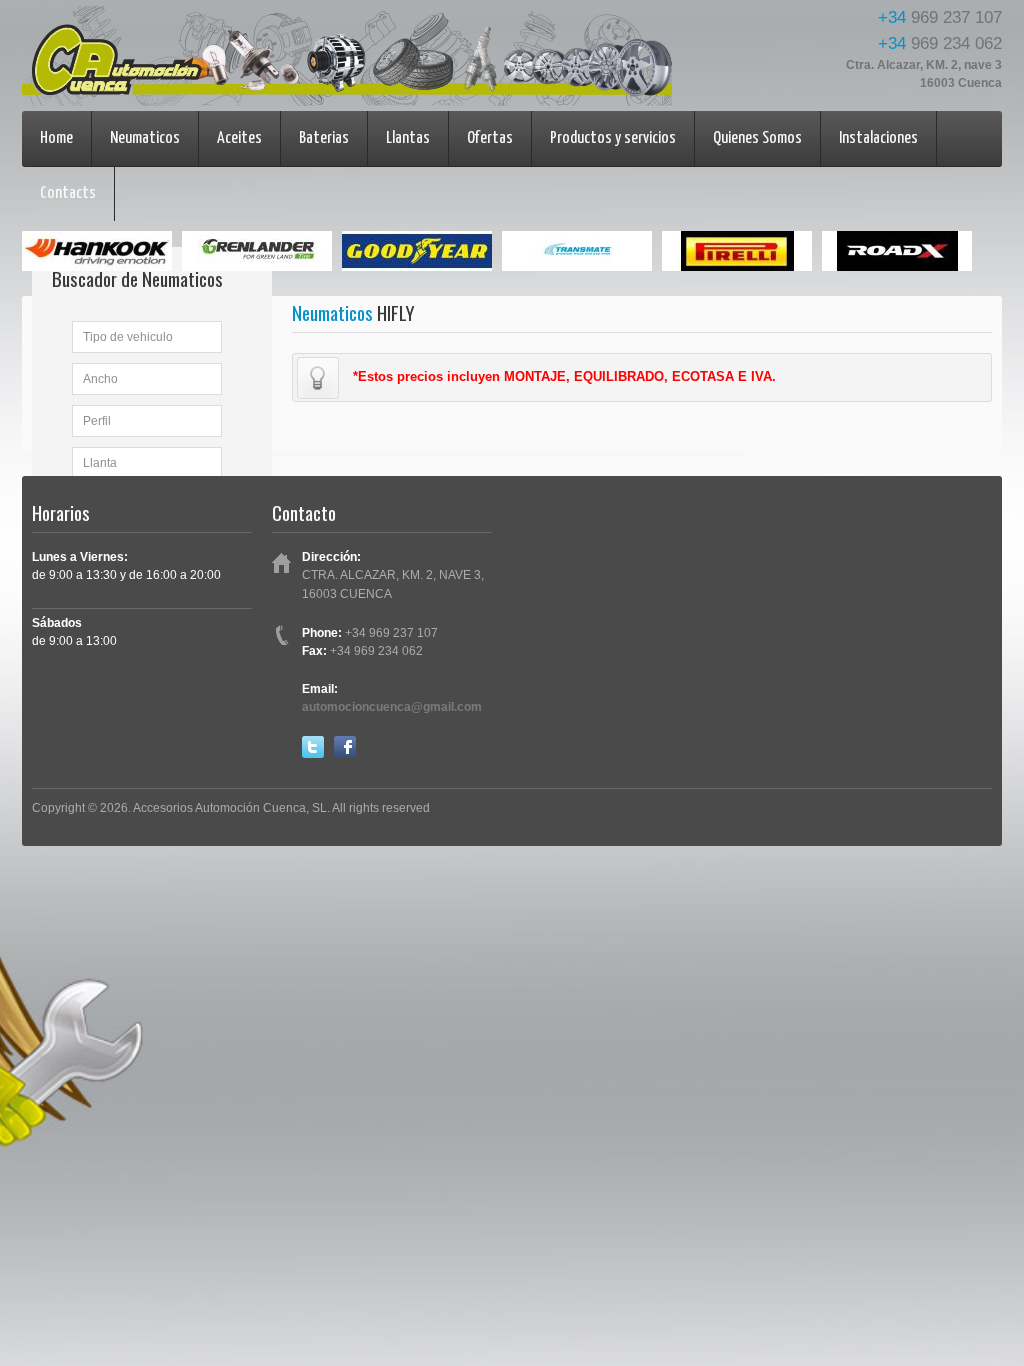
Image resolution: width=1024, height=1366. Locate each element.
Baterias (324, 138)
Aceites (239, 138)
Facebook (345, 747)
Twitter (313, 747)
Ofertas (490, 138)
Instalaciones (878, 138)
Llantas (408, 138)
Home (56, 138)
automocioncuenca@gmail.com (392, 707)
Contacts (68, 193)
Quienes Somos (757, 138)
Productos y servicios (613, 138)
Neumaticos (145, 138)
